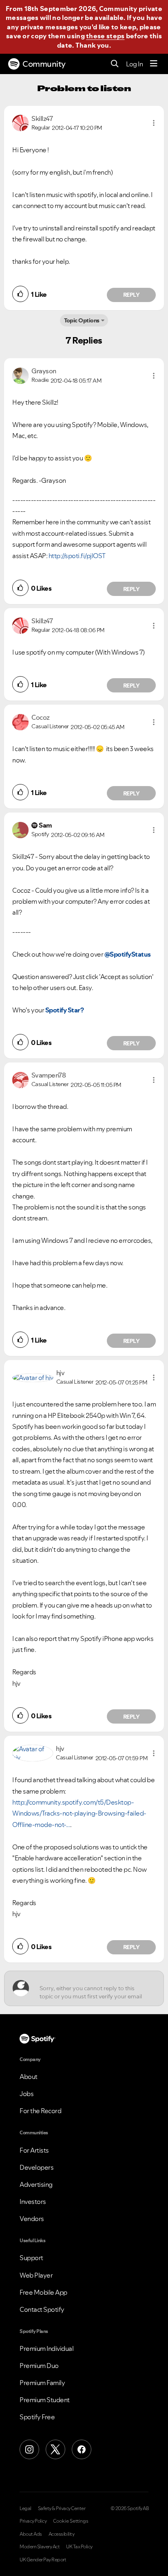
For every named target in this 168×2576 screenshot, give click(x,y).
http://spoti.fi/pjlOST (77, 556)
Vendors (32, 2219)
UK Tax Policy (79, 2547)
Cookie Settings (71, 2521)
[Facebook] (82, 2449)
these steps (105, 36)
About (29, 2077)
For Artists (34, 2150)
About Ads (31, 2534)
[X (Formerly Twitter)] (55, 2449)
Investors (33, 2201)
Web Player (36, 2275)
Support (31, 2258)
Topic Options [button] (82, 320)
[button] (154, 123)
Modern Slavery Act (40, 2547)
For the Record (40, 2111)
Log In (134, 64)
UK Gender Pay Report (43, 2560)
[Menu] (154, 64)
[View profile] (20, 122)
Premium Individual (46, 2348)
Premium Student (45, 2400)
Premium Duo (39, 2366)
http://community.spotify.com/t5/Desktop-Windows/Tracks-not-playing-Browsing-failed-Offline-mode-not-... (79, 1813)
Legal (25, 2508)
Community (44, 64)
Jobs (27, 2094)
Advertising (36, 2184)
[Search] (115, 64)
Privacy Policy (33, 2521)
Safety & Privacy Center (62, 2508)
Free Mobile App (43, 2292)
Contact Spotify (42, 2309)
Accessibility (62, 2534)
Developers (36, 2167)
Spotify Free (37, 2417)
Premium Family (42, 2383)
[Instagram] (29, 2449)
